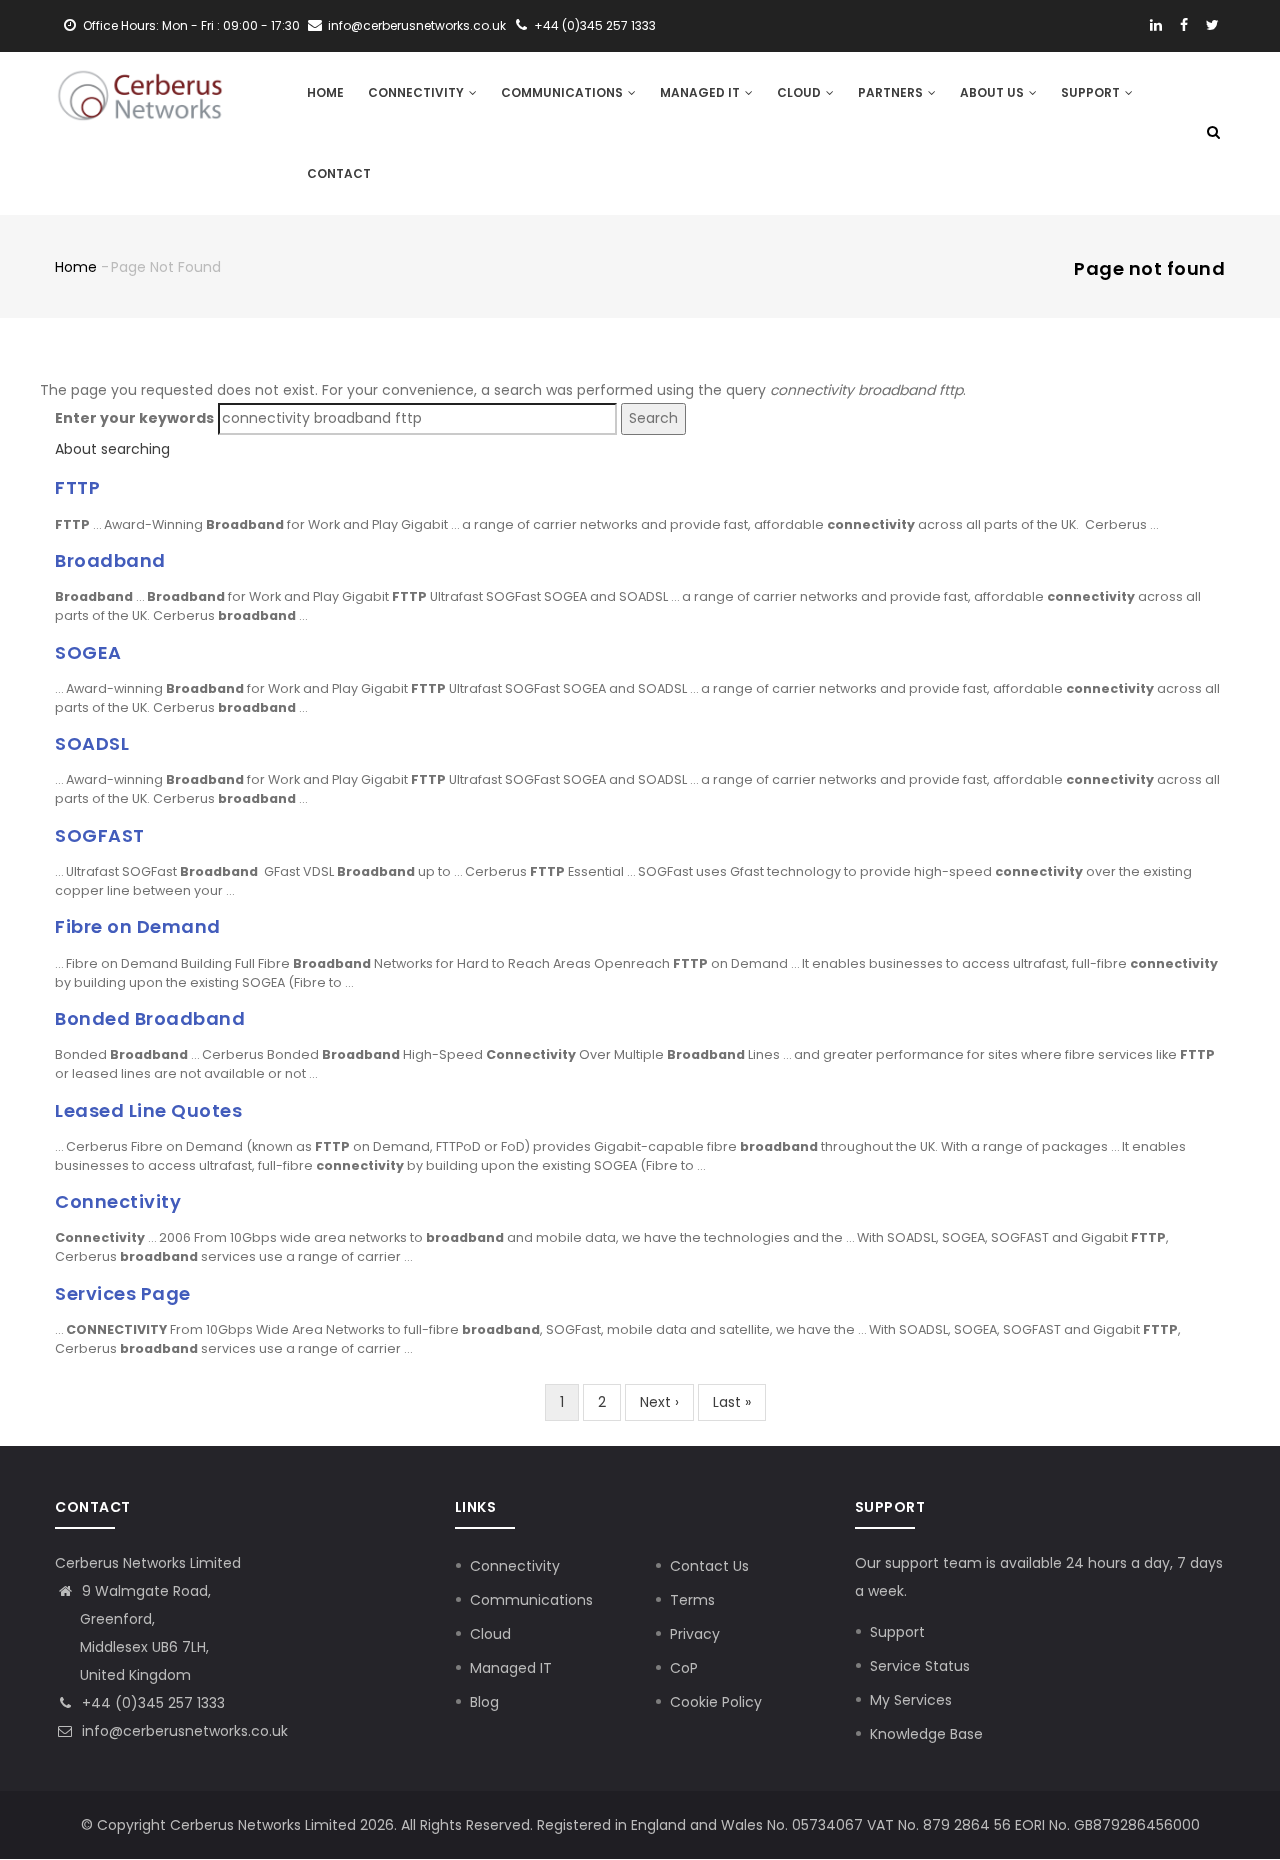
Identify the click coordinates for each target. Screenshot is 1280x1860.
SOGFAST (100, 835)
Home (325, 92)
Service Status (920, 1666)
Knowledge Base (926, 1734)
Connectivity (417, 92)
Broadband (110, 560)
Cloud (800, 92)
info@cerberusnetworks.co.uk (183, 1731)
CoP (684, 1668)
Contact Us (709, 1566)
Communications (563, 92)
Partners (892, 92)
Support (1092, 92)
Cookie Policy (716, 1702)
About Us (993, 92)
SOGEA (88, 652)
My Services (911, 1700)
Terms (692, 1600)
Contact (339, 173)
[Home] (140, 92)
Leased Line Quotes (148, 1110)
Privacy (695, 1634)
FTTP (77, 487)
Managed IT (701, 92)
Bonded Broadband (150, 1018)
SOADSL (92, 743)
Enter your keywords (134, 418)
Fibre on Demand (138, 926)
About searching (112, 449)
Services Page (123, 1293)
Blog (484, 1702)
